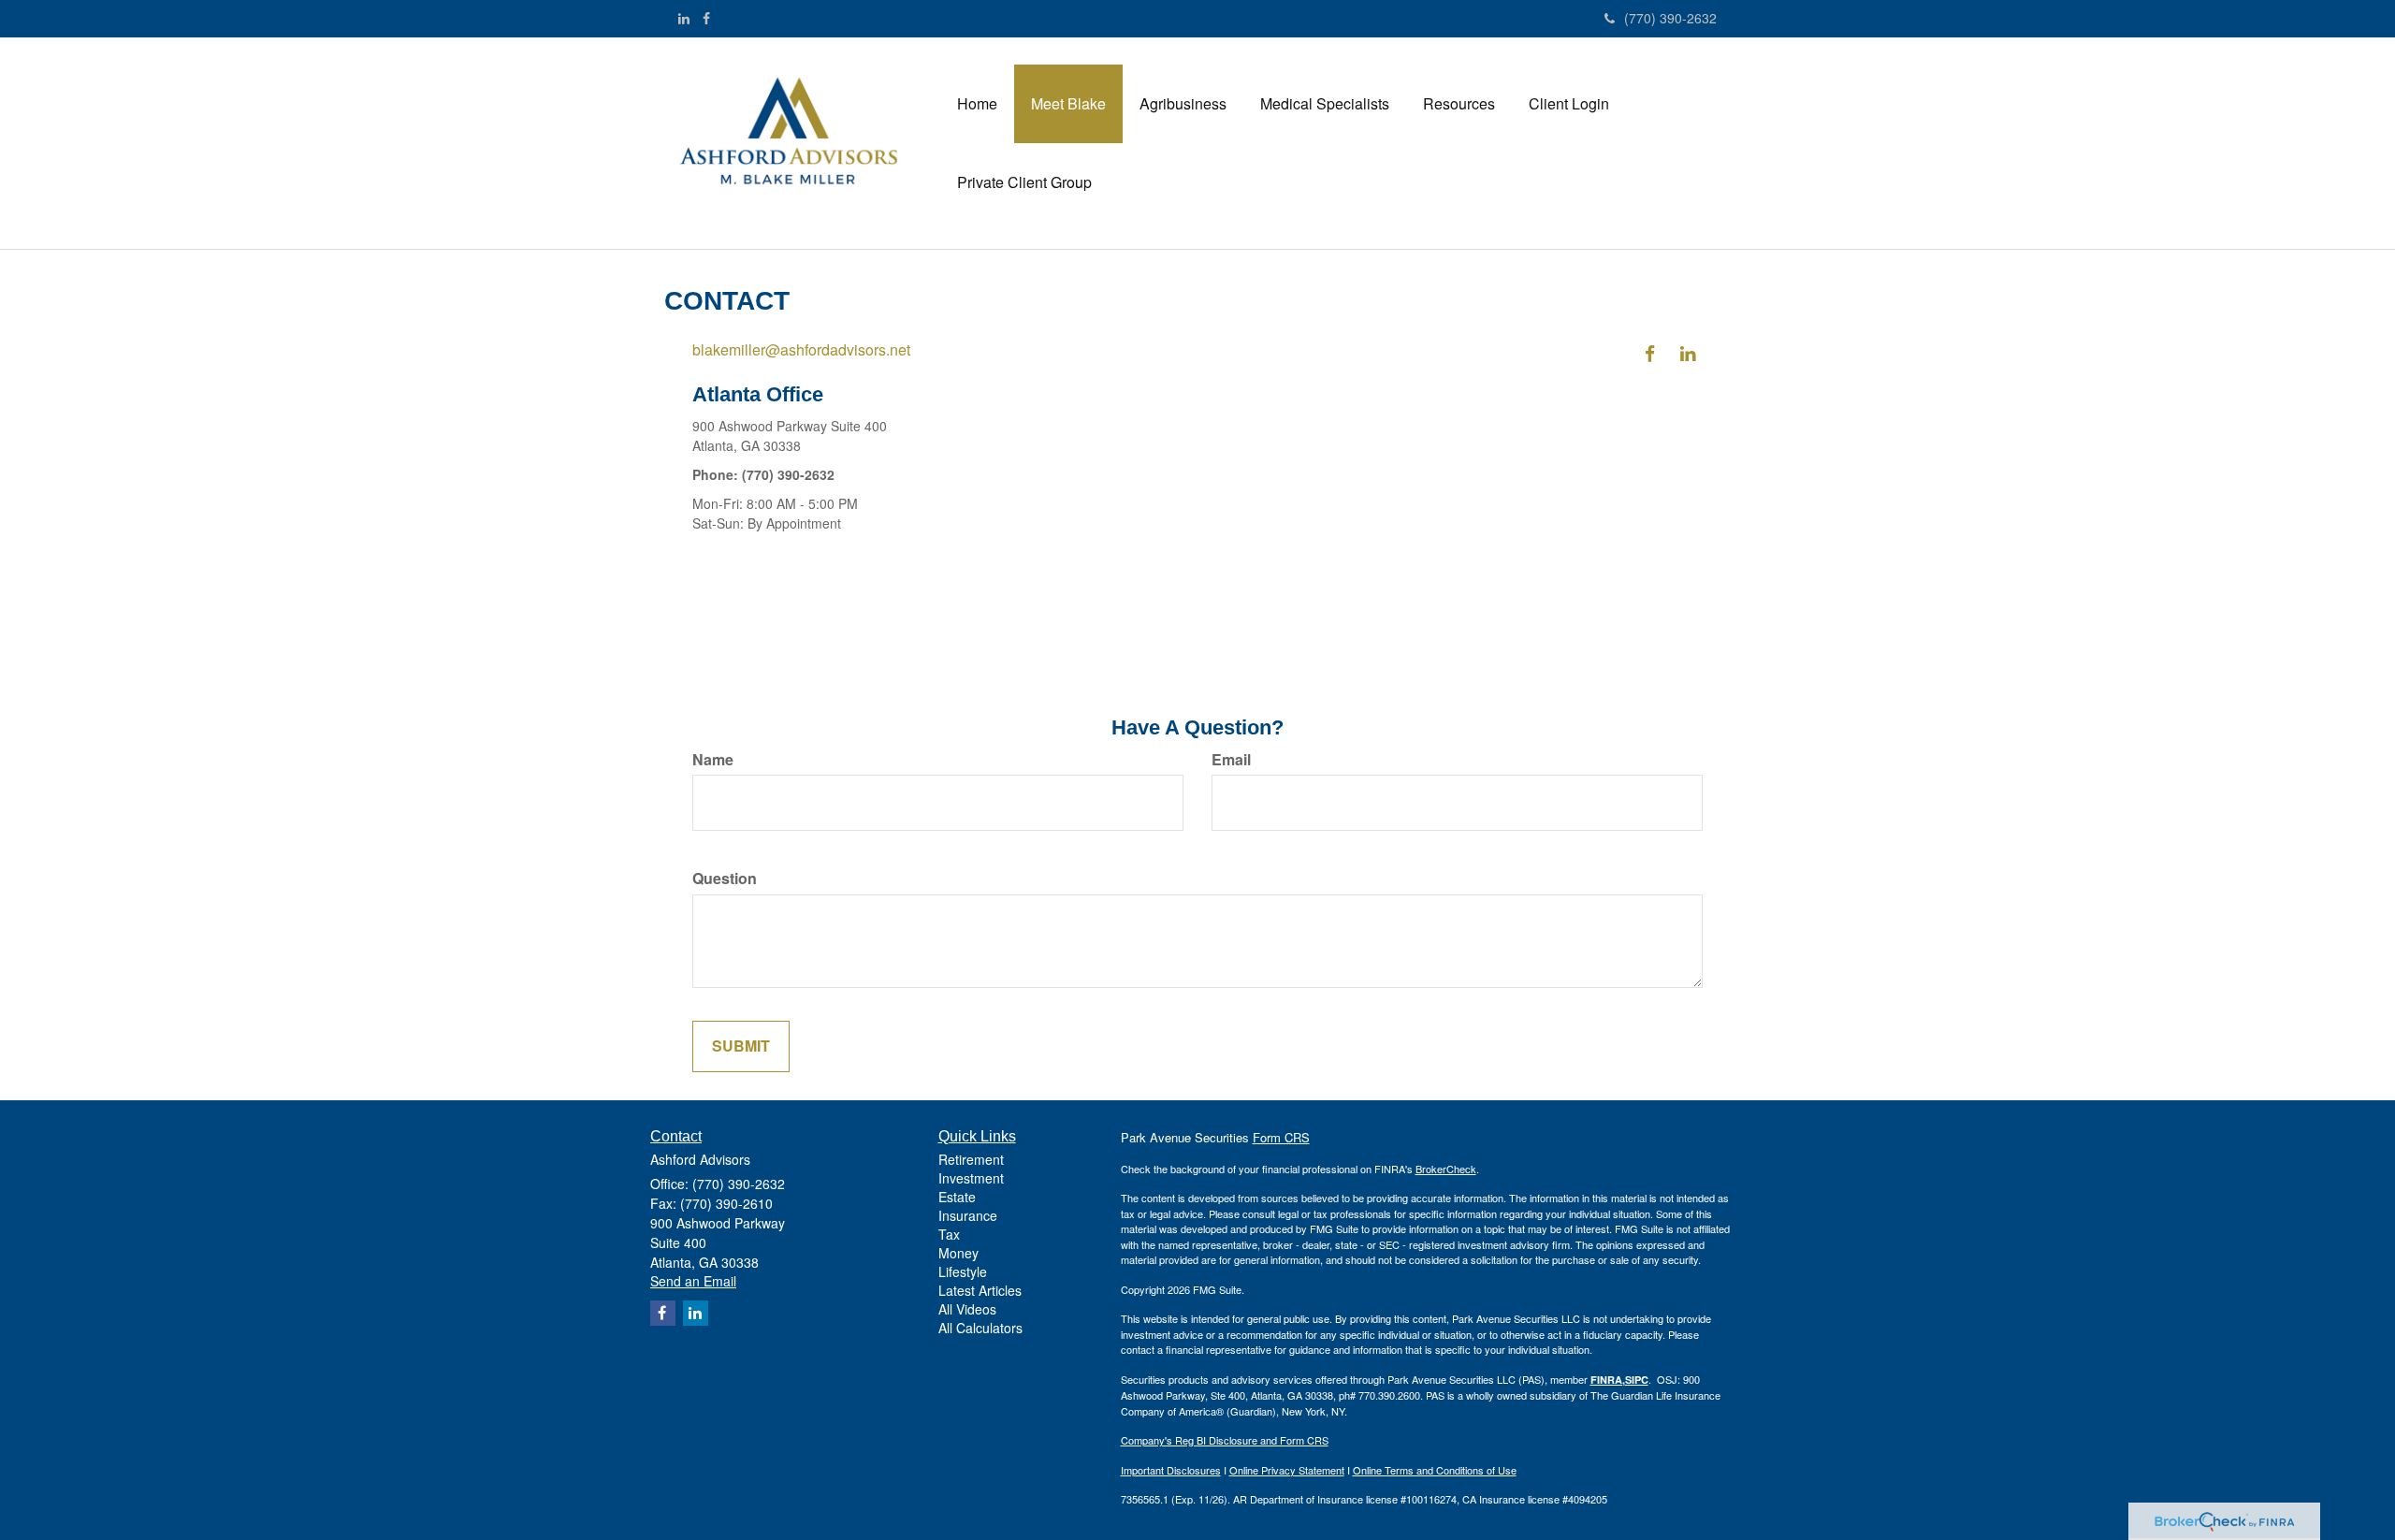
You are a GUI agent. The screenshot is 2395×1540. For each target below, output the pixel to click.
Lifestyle (963, 1271)
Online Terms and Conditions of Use (1435, 1470)
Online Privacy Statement (1287, 1470)
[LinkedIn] (684, 18)
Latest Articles (980, 1290)
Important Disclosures (1171, 1470)
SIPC (1637, 1380)
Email (1231, 760)
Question (725, 879)
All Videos (967, 1309)
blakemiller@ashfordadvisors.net (801, 349)
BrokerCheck (1446, 1169)
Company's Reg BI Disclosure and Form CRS (1225, 1440)
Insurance (968, 1215)
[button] (1068, 104)
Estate (957, 1197)
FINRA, (1608, 1380)
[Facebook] (706, 18)
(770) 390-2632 (1670, 18)
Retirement (971, 1159)
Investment (971, 1178)
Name (713, 760)
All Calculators (980, 1328)
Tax (949, 1234)
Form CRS (1281, 1137)
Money (958, 1253)
